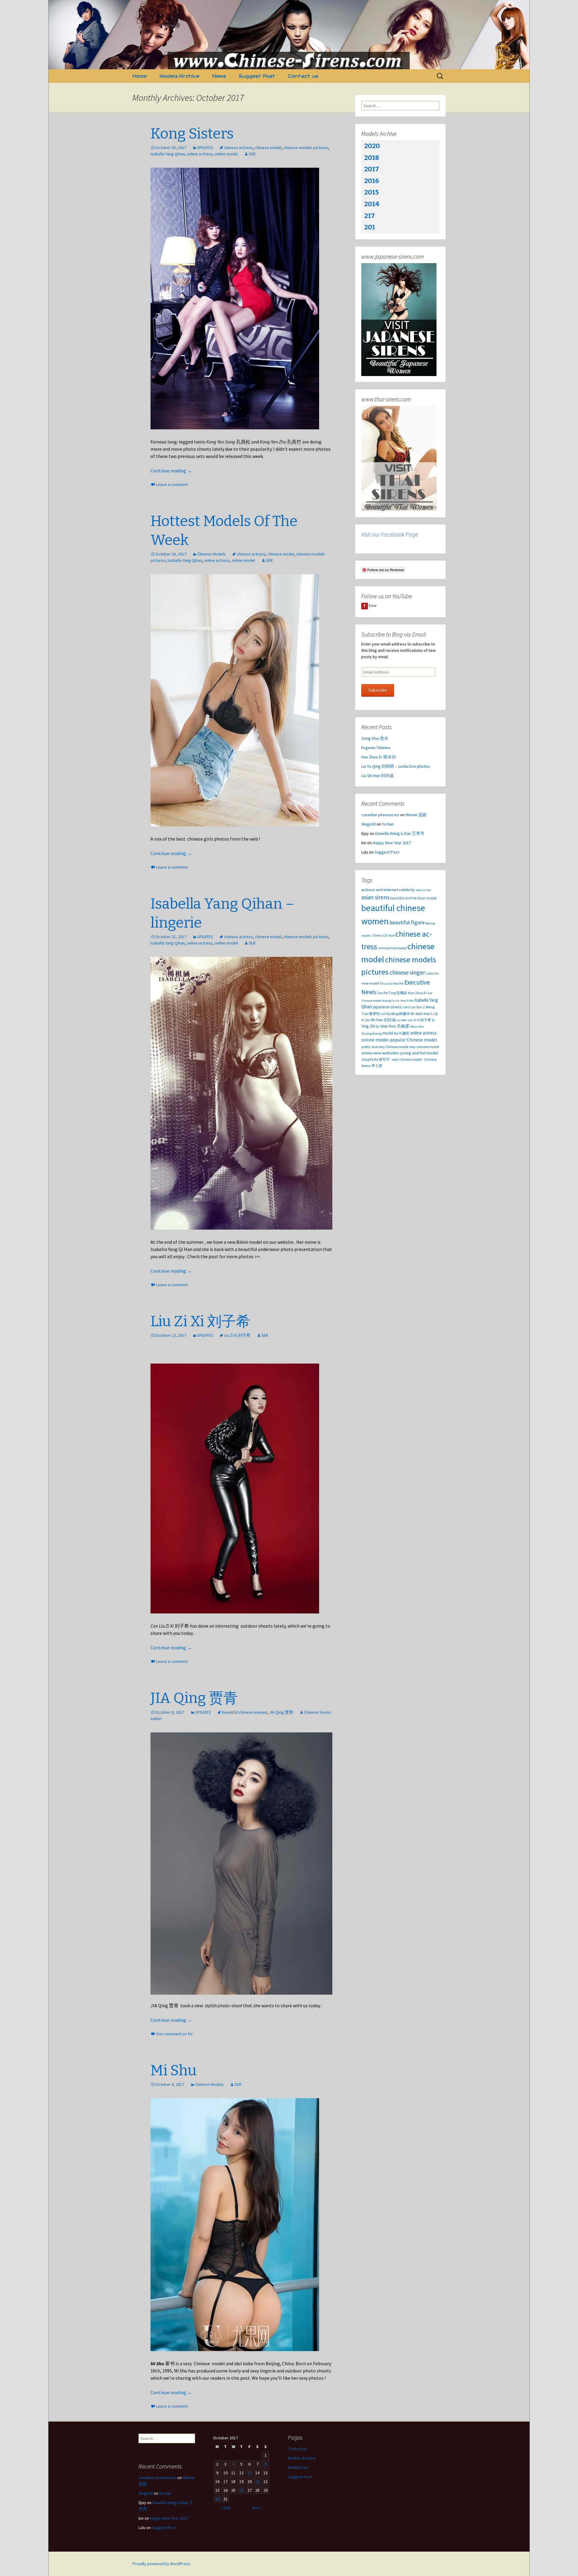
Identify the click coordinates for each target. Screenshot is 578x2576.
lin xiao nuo (420, 1013)
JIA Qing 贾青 (194, 1698)
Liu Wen (402, 1020)
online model (226, 154)
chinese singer (407, 972)
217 (370, 216)
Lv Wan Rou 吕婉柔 (393, 1026)
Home (140, 76)
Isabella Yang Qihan (168, 154)
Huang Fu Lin (391, 1001)
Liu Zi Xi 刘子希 (200, 1321)
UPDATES (205, 148)
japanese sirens (387, 1007)
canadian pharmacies (380, 815)
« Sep (225, 2508)
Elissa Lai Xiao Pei (392, 983)
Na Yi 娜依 (402, 1033)
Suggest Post (257, 76)
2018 (372, 158)
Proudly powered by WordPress (161, 2564)
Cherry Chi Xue (383, 935)
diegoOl (368, 824)
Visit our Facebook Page (390, 534)
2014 (372, 204)
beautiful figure (407, 922)
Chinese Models (211, 554)
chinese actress (238, 148)
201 (370, 227)
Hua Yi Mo (407, 1001)
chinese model (268, 148)
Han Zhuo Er (417, 993)
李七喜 (377, 1066)
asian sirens (375, 897)
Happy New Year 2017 (392, 843)
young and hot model (419, 1053)
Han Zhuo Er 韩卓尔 (379, 757)
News (219, 76)
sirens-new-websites (380, 1053)
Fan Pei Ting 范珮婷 (392, 993)
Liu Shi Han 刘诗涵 (377, 776)
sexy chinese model (424, 1047)
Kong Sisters (192, 134)
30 (217, 2499)
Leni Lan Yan (412, 1007)
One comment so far (174, 2034)
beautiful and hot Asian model (413, 898)
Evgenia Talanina (376, 748)
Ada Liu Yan (424, 890)
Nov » (257, 2508)
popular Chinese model (413, 1040)
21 (257, 2481)
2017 (372, 169)
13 (250, 2473)
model (388, 1033)
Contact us (303, 76)
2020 (372, 146)
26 (241, 2490)
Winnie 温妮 (416, 815)
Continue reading (171, 471)
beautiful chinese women (244, 1712)
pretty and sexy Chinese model (385, 1047)
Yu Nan (388, 824)
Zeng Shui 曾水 (375, 738)
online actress (200, 154)
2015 (371, 192)
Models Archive (179, 76)
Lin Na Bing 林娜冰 (395, 1014)
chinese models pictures (306, 148)
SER (252, 154)
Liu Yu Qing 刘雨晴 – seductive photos (396, 766)
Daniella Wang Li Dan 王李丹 (400, 833)
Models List (298, 2467)
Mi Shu (174, 2070)
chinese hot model (392, 948)
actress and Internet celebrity (388, 890)
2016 (372, 181)
